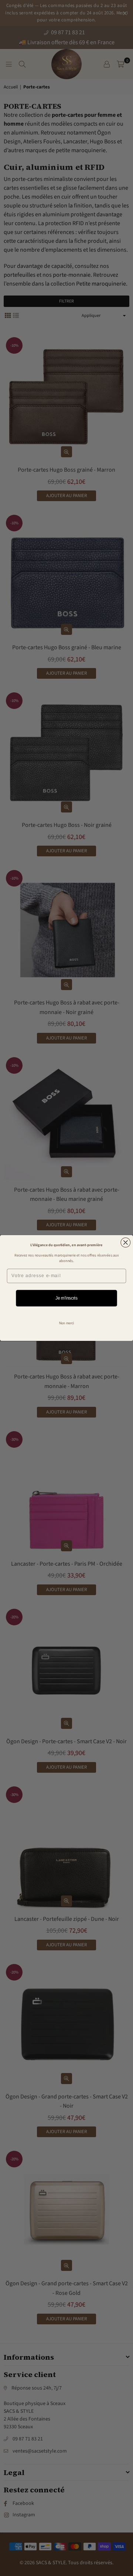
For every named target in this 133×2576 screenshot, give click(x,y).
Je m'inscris (66, 1298)
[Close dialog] (126, 1242)
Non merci (66, 1323)
